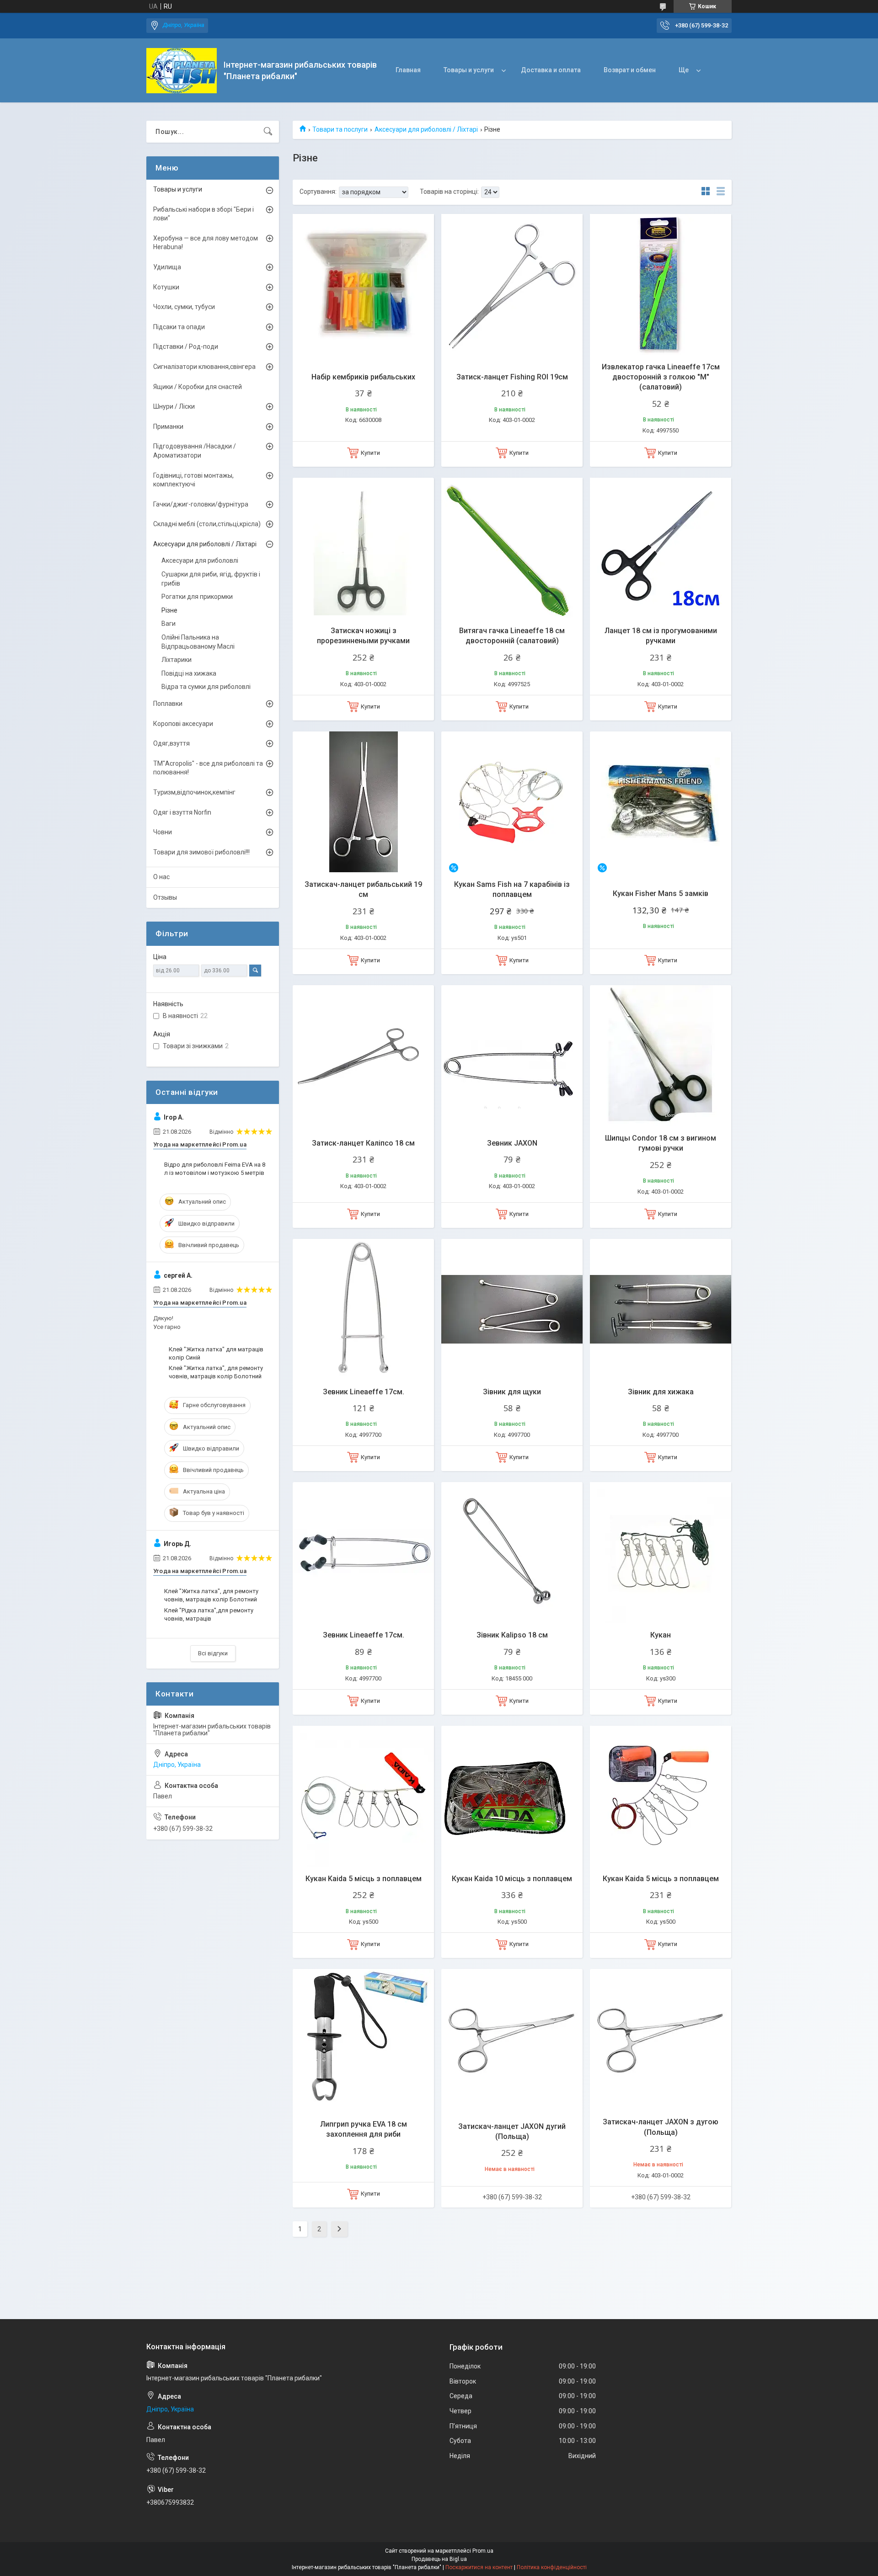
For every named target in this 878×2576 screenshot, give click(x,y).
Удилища (167, 267)
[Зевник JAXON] (512, 1056)
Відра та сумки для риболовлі (206, 687)
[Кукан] (661, 1553)
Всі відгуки (213, 1653)
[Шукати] (268, 132)
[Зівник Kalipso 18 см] (512, 1553)
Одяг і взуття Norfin (182, 812)
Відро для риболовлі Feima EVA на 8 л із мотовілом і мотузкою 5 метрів (215, 1169)
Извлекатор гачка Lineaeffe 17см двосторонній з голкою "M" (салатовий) (661, 377)
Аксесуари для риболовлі (200, 560)
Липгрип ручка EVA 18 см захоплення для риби (364, 2129)
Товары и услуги (469, 70)
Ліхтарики (177, 660)
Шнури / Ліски (174, 406)
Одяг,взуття (171, 743)
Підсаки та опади (179, 327)
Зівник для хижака (661, 1392)
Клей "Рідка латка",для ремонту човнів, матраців (209, 1614)
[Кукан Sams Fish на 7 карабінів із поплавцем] (512, 802)
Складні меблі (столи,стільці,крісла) (207, 524)
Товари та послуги (340, 129)
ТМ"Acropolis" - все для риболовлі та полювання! (208, 768)
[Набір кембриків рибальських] (363, 285)
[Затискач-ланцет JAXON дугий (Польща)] (512, 2040)
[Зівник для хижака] (661, 1309)
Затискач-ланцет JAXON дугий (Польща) (512, 2131)
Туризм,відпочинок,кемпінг (194, 792)
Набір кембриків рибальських (363, 377)
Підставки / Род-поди (186, 347)
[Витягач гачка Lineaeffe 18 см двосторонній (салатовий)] (512, 548)
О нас (161, 877)
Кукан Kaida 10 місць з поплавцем (512, 1879)
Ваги (169, 624)
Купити (370, 453)
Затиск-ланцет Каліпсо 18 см (363, 1143)
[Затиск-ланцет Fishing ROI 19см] (512, 285)
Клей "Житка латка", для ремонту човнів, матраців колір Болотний (216, 1372)
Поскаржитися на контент (479, 2567)
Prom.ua (483, 2551)
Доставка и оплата (551, 70)
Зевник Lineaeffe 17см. (364, 1392)
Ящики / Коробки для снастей (198, 387)
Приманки (168, 427)
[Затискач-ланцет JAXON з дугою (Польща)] (661, 2040)
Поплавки (168, 704)
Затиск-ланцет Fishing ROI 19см (512, 377)
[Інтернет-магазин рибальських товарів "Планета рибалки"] (182, 71)
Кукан (661, 1635)
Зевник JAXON (512, 1143)
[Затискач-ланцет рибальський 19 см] (363, 802)
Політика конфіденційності (552, 2567)
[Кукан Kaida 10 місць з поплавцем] (512, 1796)
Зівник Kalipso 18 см (512, 1635)
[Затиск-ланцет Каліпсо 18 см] (363, 1056)
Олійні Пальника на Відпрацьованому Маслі (198, 642)
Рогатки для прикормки (197, 597)
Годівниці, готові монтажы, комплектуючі (193, 480)
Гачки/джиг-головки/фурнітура (201, 504)
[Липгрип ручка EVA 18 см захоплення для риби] (363, 2040)
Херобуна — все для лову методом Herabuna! (206, 243)
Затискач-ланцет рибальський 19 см (363, 889)
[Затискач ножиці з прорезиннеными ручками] (363, 548)
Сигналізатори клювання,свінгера (204, 367)
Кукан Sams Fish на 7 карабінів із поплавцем (512, 889)
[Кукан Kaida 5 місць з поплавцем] (363, 1796)
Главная (408, 70)
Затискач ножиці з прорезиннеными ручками (363, 636)
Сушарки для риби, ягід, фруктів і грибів (211, 579)
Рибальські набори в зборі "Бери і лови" (203, 214)
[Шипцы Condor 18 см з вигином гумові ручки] (661, 1056)
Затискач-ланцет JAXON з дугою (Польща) (661, 2127)
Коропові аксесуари (183, 724)
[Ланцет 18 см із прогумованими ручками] (661, 548)
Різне (169, 610)
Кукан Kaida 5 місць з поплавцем (364, 1879)
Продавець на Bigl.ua (439, 2559)
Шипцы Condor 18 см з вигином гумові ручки (661, 1143)
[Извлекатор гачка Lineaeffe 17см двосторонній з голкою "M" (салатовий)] (661, 285)
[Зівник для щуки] (512, 1309)
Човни (163, 832)
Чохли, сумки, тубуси (184, 307)
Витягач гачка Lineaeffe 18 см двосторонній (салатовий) (512, 636)
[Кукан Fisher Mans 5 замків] (661, 802)
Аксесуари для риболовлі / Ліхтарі (426, 129)
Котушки (166, 287)
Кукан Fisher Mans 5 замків (661, 893)
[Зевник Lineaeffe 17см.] (363, 1309)
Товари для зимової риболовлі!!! (201, 852)
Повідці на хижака (189, 673)
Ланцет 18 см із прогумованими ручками (661, 636)
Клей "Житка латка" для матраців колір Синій (216, 1353)
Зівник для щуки (512, 1392)
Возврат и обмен (630, 70)
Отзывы (165, 897)
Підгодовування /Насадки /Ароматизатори (195, 451)
